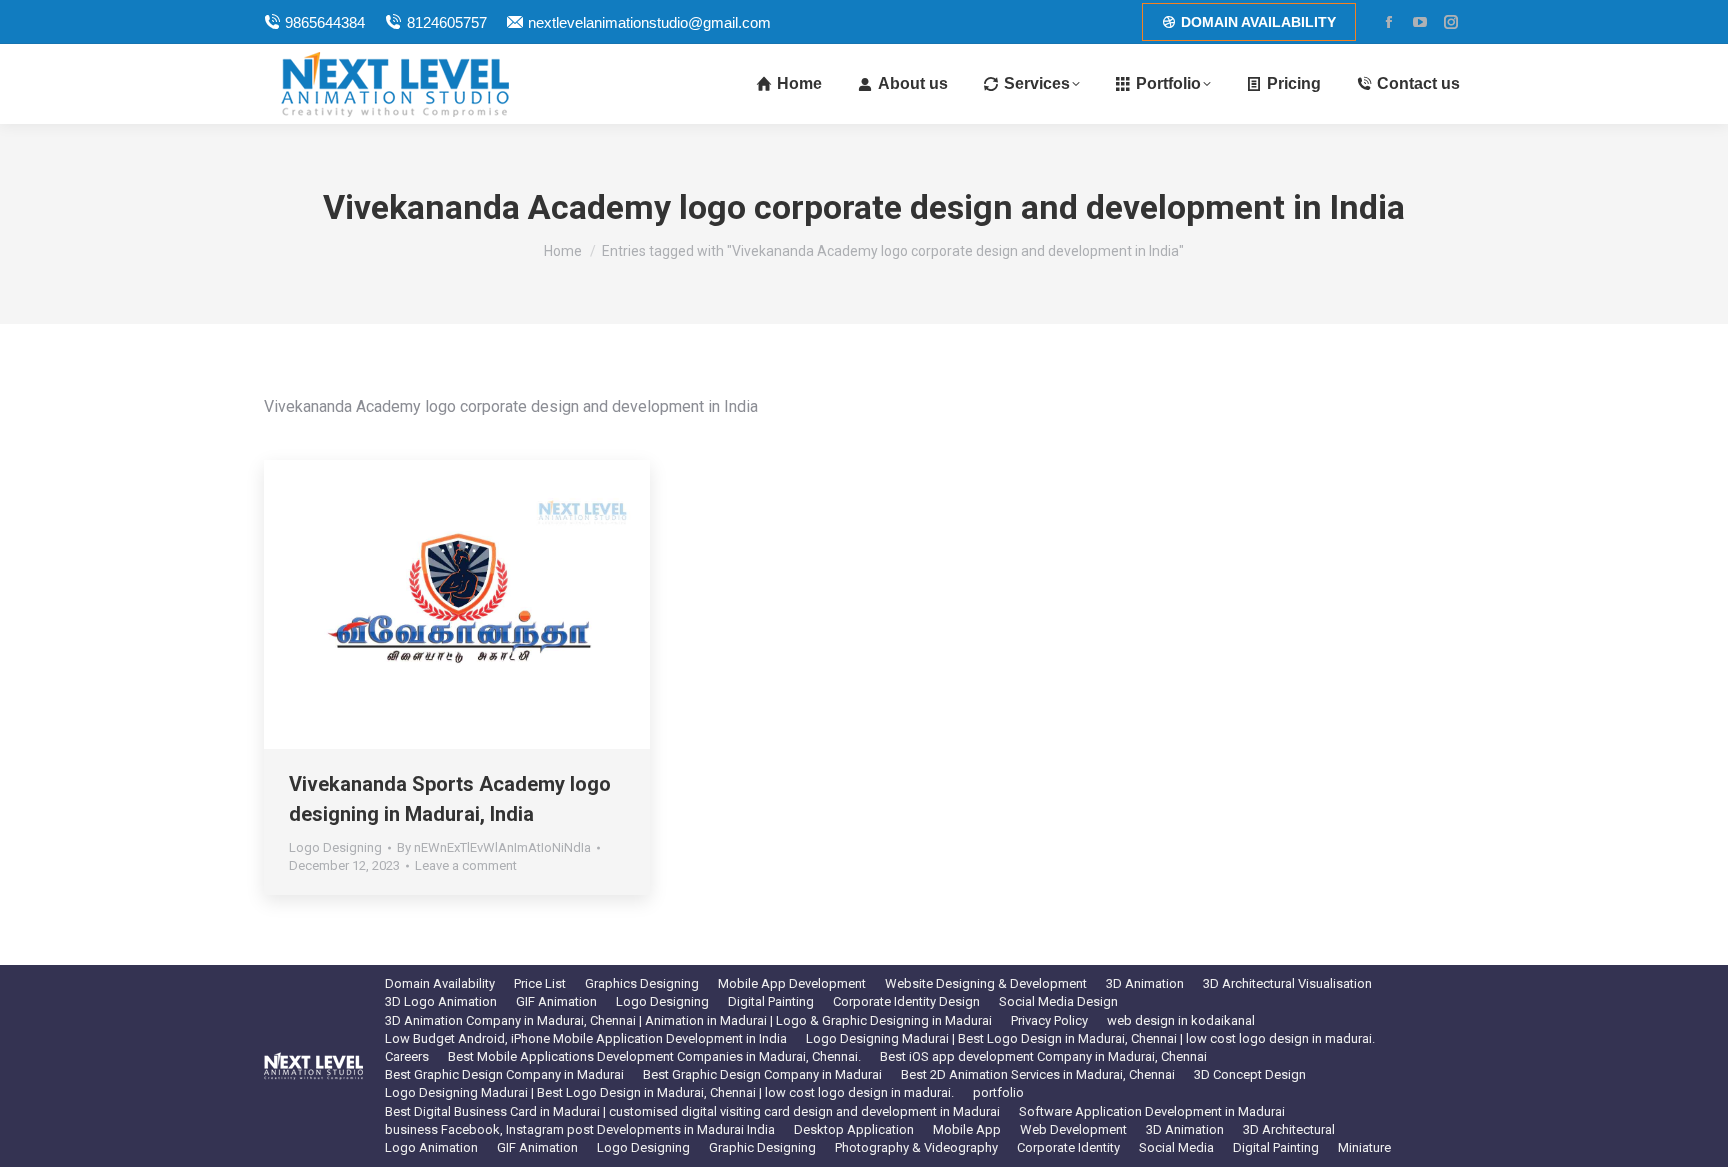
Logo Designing (335, 847)
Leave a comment (466, 865)
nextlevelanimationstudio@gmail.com (649, 22)
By (494, 847)
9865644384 (325, 22)
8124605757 (446, 22)
